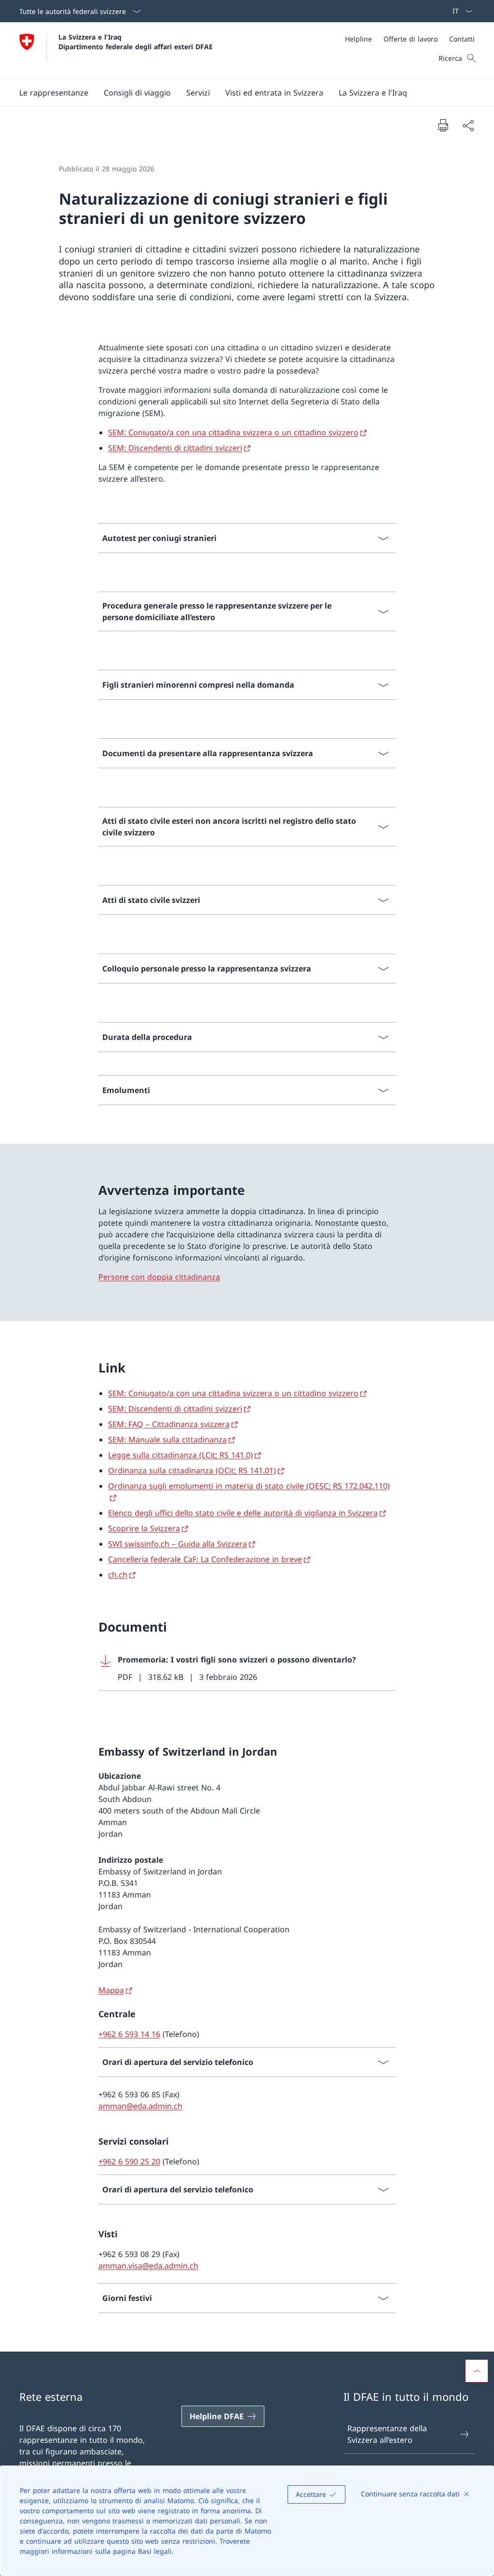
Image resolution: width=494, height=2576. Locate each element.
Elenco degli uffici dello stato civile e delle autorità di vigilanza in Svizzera (243, 1513)
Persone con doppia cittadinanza (159, 1277)
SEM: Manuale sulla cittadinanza (167, 1440)
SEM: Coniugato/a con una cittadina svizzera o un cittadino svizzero (233, 432)
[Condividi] (468, 125)
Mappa (111, 1990)
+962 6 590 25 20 (129, 2161)
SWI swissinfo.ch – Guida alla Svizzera (178, 1544)
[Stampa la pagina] (443, 125)
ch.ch (118, 1575)
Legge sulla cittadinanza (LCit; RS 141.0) (180, 1455)
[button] (54, 93)
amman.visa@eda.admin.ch (148, 2266)
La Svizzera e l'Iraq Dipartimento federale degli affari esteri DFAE (136, 42)
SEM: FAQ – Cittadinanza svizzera (169, 1424)
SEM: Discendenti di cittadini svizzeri (175, 448)
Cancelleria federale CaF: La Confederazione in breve (205, 1559)
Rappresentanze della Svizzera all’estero (387, 2434)
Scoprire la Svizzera (144, 1528)
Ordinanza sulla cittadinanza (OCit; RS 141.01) (192, 1470)
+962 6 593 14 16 (129, 2034)
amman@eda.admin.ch (140, 2106)
